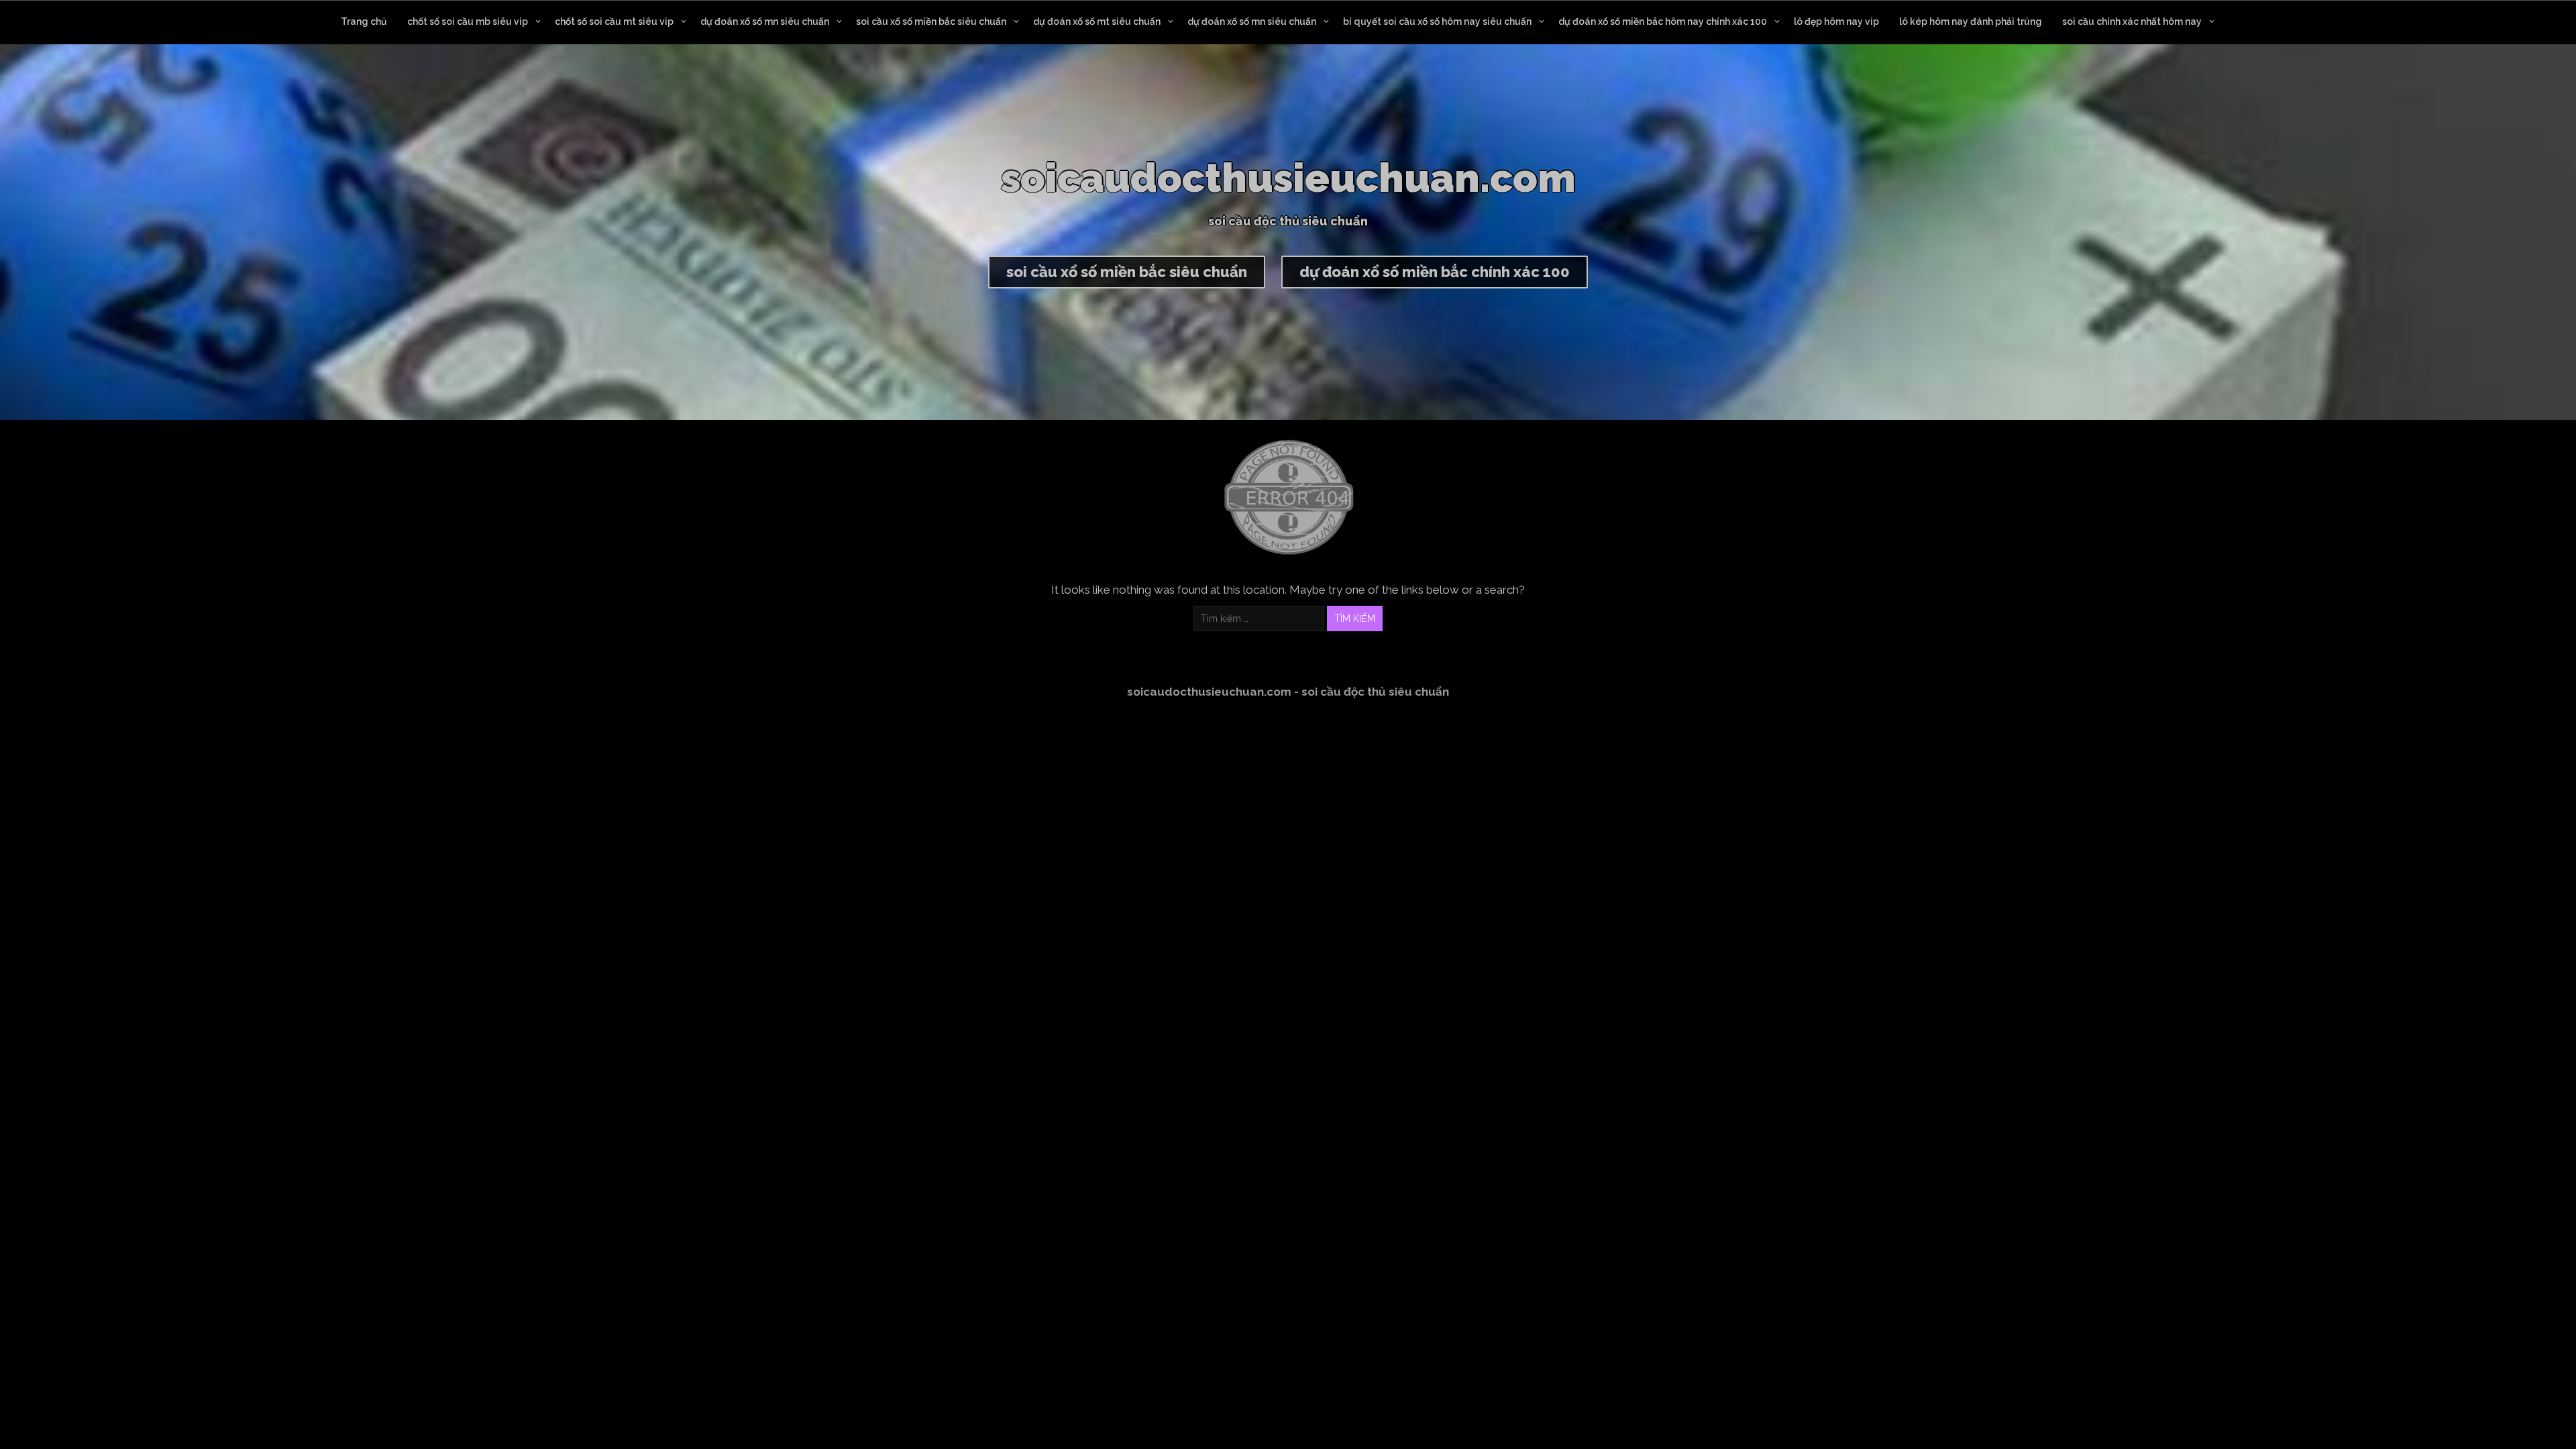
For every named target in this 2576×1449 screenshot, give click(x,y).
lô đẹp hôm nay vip (1836, 21)
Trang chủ (364, 21)
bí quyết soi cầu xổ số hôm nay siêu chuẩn (1437, 21)
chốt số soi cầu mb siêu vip (468, 21)
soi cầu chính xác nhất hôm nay (2132, 21)
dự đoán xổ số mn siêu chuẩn (765, 21)
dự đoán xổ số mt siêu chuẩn (1097, 21)
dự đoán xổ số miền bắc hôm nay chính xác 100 (1663, 21)
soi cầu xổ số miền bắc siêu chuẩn (931, 21)
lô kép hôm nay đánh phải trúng (1971, 21)
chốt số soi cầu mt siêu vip (614, 21)
